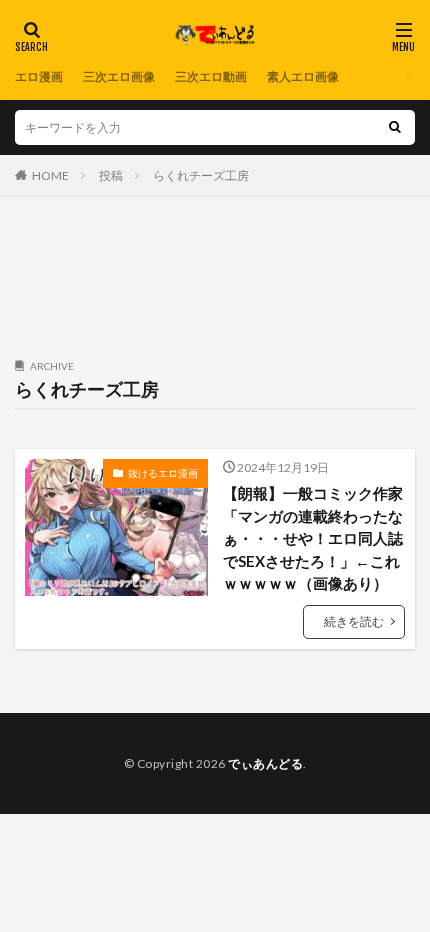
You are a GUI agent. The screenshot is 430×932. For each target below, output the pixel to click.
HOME (50, 175)
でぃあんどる (265, 763)
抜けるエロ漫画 (163, 473)
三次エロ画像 (119, 76)
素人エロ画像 (303, 76)
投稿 (111, 175)
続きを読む (354, 621)
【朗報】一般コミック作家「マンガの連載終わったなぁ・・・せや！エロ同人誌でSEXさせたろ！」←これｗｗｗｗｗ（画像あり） (313, 538)
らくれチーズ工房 (201, 175)
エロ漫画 (39, 76)
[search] (395, 127)
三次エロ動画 (211, 76)
